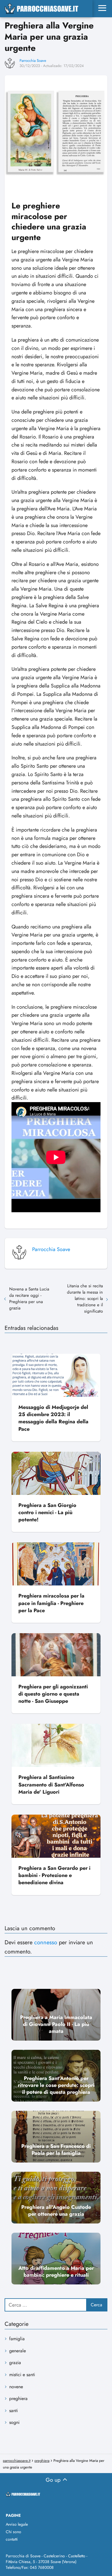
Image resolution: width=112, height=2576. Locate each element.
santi (13, 2411)
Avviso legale (17, 2524)
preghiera (18, 2398)
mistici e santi (22, 2375)
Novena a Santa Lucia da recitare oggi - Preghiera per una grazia (29, 1298)
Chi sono (13, 2532)
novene (16, 2387)
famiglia (17, 2339)
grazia (15, 2363)
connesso (46, 1942)
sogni (14, 2422)
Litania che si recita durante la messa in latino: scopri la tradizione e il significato (85, 1298)
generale (18, 2351)
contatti (12, 2539)
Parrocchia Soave (33, 61)
